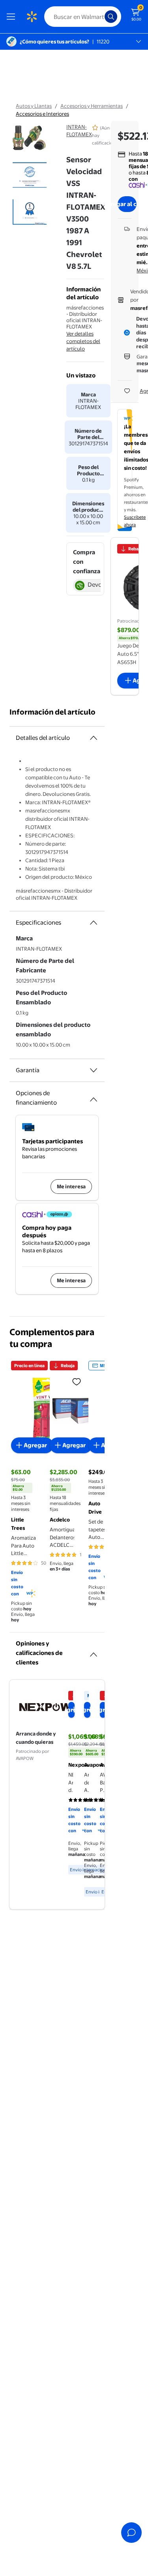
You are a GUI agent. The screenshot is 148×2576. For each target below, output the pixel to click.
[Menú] (13, 17)
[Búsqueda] (111, 17)
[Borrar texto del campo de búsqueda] (101, 17)
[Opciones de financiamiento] (94, 1096)
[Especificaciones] (94, 923)
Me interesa (71, 1186)
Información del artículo (52, 712)
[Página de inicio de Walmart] (32, 17)
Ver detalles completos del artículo (83, 341)
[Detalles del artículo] (94, 738)
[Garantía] (94, 1070)
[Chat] (131, 2533)
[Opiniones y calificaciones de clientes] (94, 1651)
